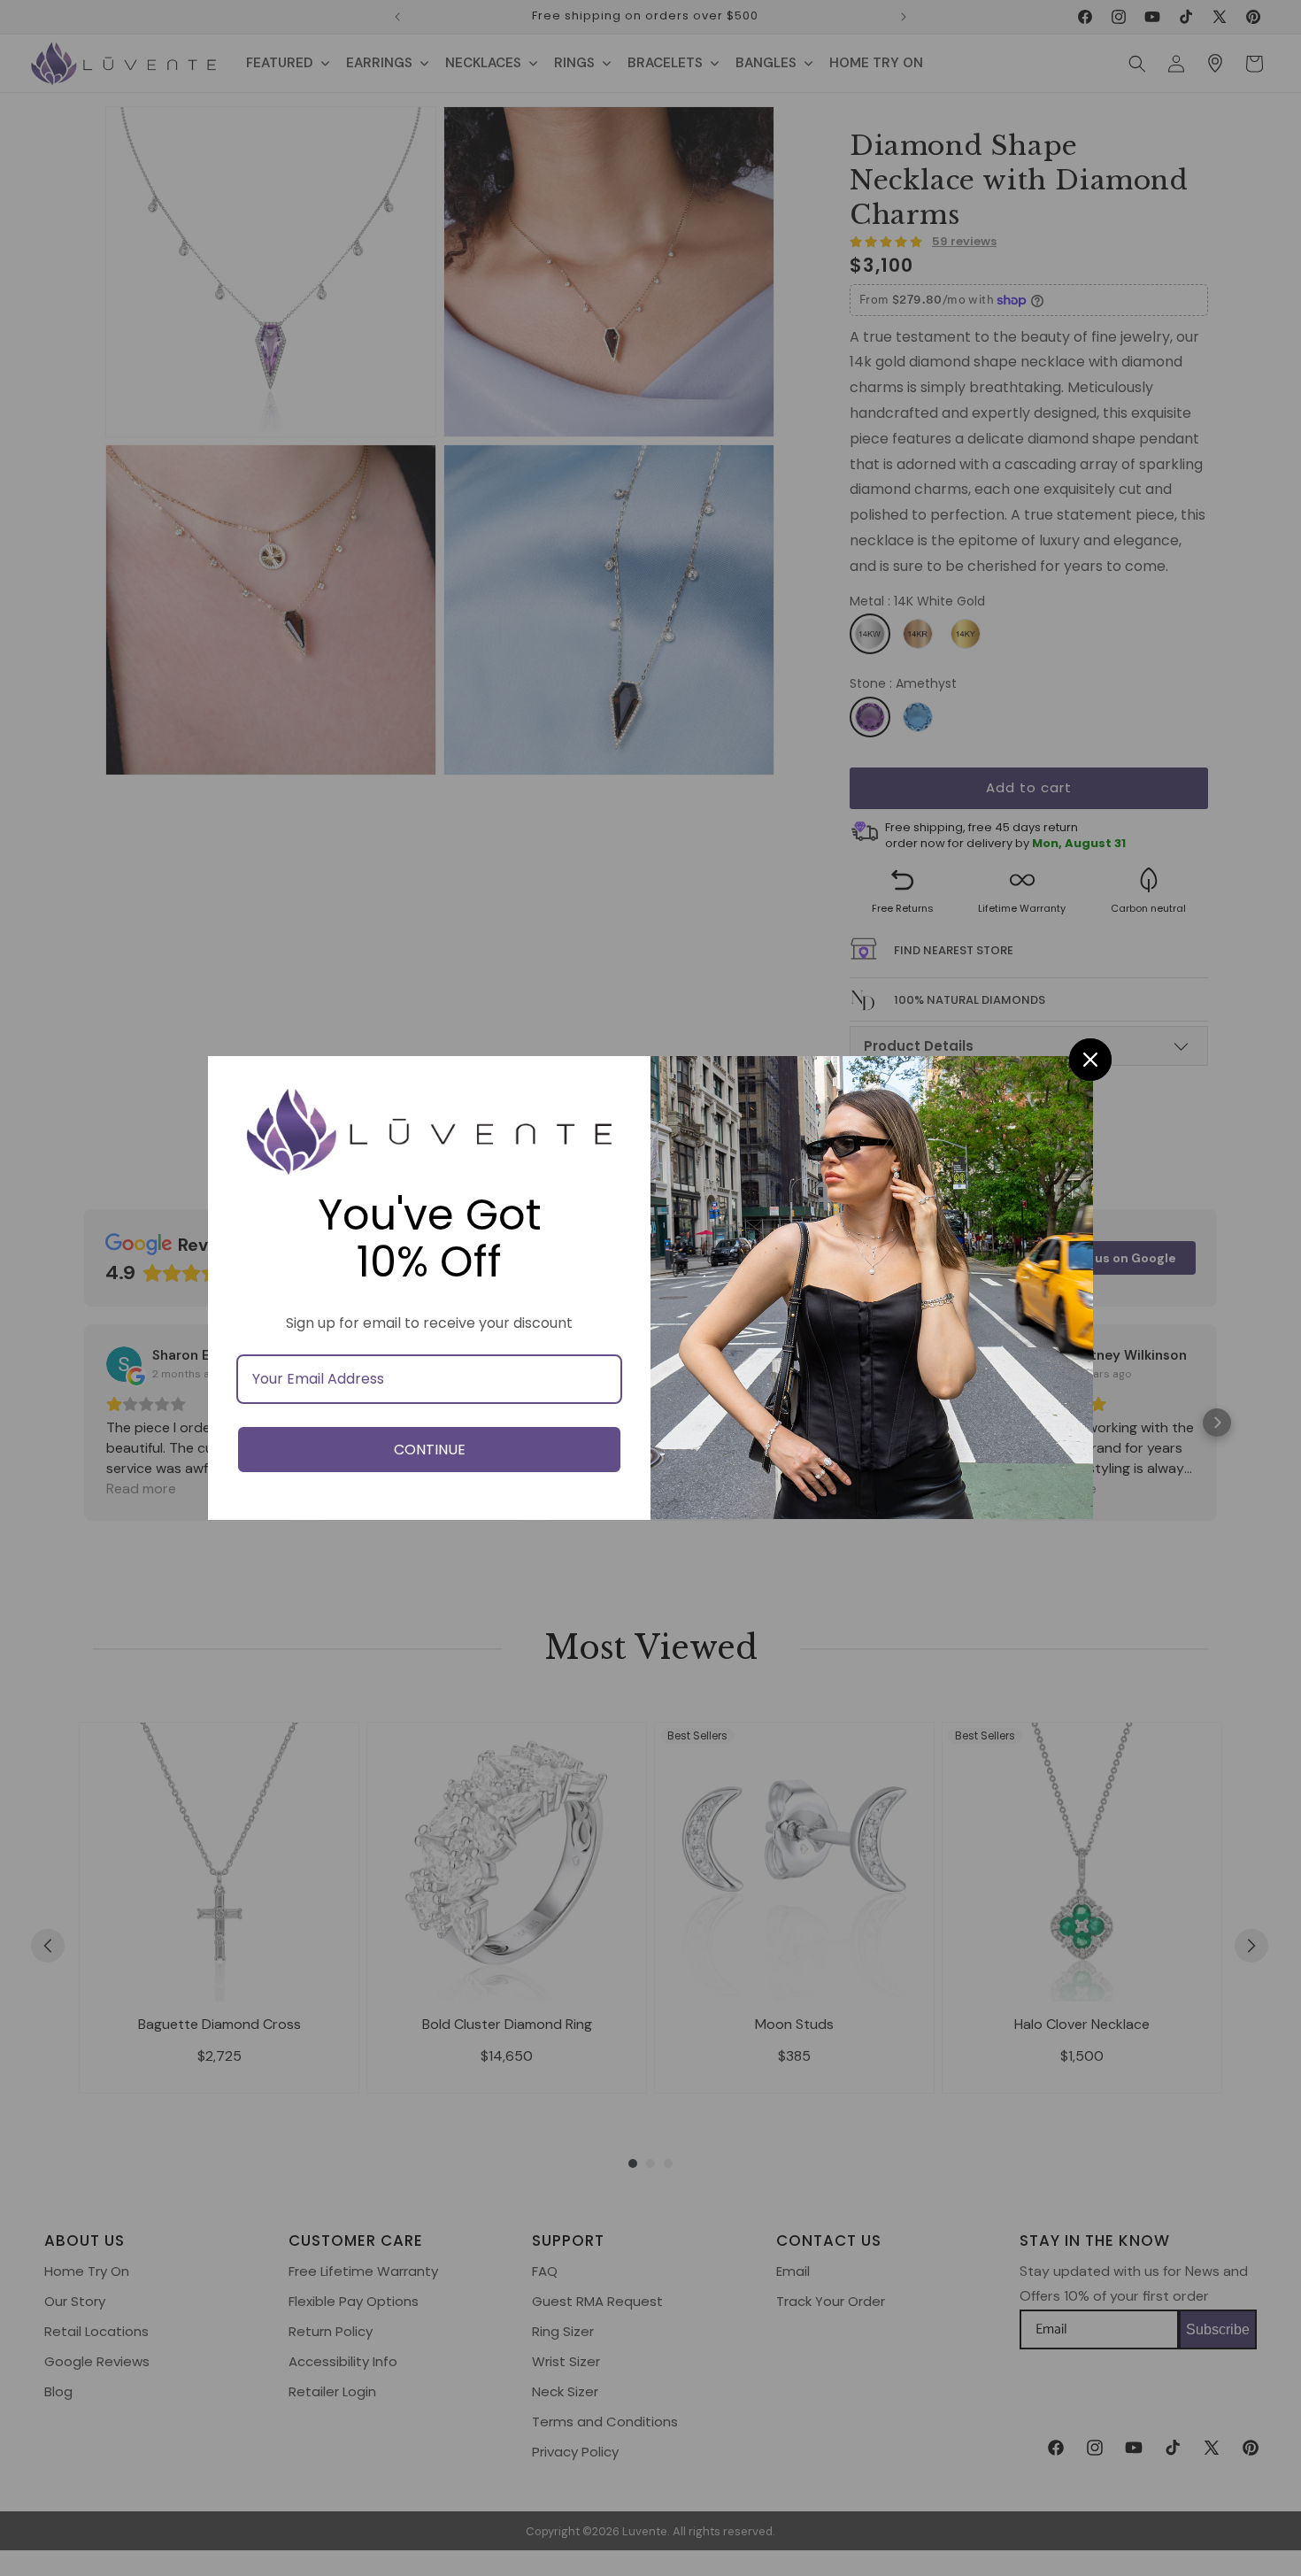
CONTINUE (430, 1450)
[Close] (1090, 1060)
